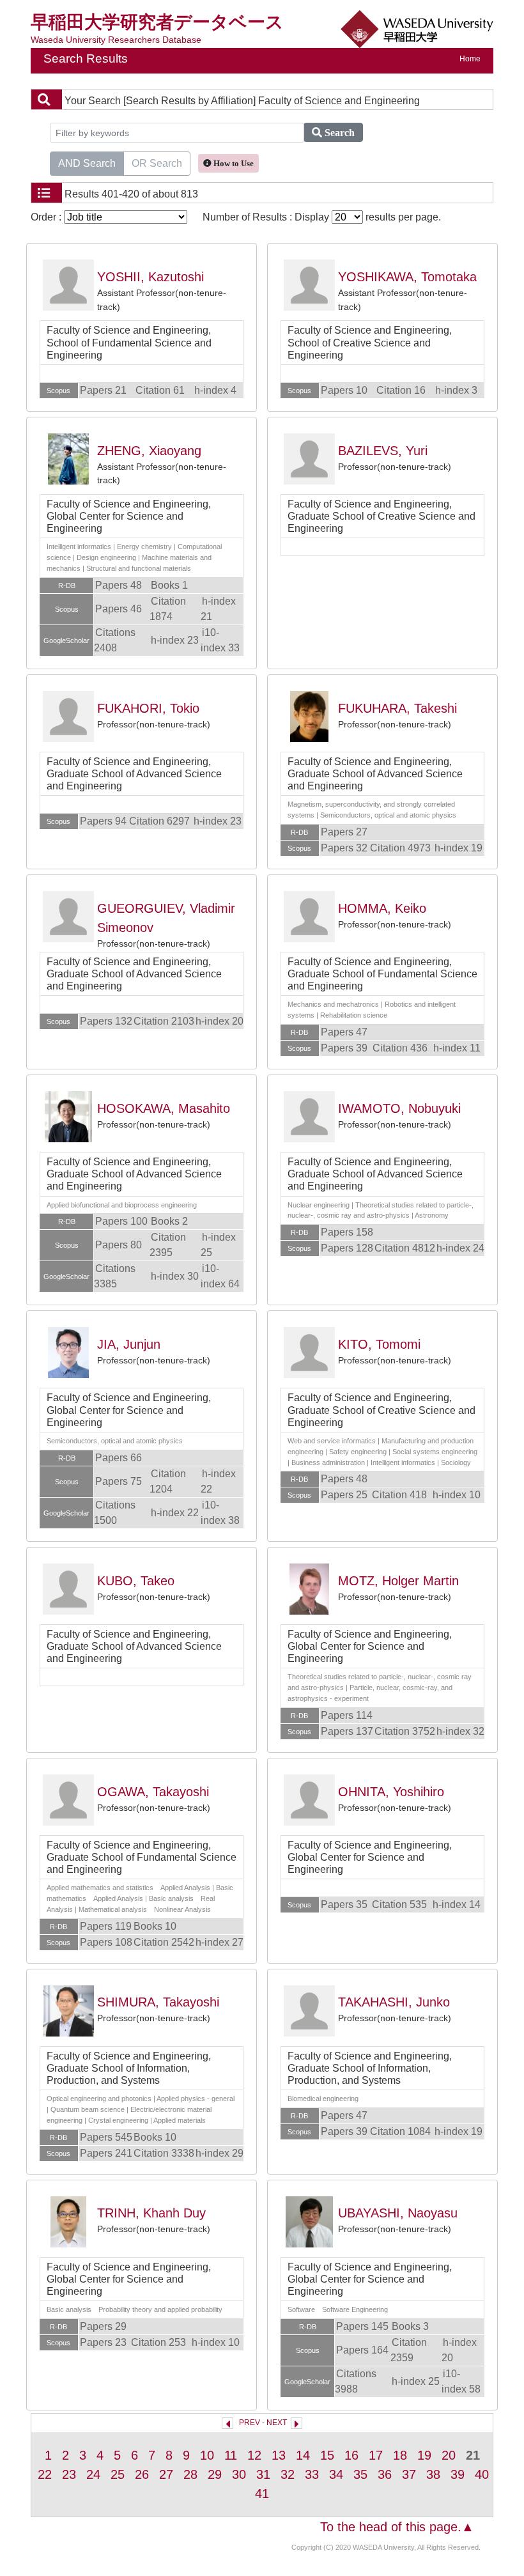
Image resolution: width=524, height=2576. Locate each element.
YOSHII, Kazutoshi (150, 277)
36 (385, 2474)
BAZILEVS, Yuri (383, 451)
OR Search (157, 163)
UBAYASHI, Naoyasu (398, 2213)
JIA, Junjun (129, 1344)
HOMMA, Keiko (382, 908)
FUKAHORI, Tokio (148, 708)
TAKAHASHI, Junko (394, 2002)
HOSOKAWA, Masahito (164, 1108)
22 (45, 2474)
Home (470, 59)
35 (360, 2474)
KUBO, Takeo (136, 1581)
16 (351, 2455)
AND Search (87, 163)
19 (424, 2455)
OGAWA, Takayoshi (153, 1792)
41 (262, 2494)
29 (215, 2474)
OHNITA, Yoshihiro (391, 1792)
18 (400, 2455)
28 (190, 2474)
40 (482, 2474)
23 (69, 2474)
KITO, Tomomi (379, 1344)
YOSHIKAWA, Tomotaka (407, 277)
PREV (250, 2423)
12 (254, 2455)
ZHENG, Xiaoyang (149, 451)
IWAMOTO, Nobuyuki (399, 1108)
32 (288, 2474)
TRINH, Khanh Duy (151, 2213)
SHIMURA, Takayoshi (158, 2002)
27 (166, 2474)
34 (336, 2474)
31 (263, 2474)
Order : (47, 217)
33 (312, 2474)
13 (279, 2455)
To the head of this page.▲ (397, 2527)
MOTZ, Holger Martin (398, 1581)
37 (409, 2474)
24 (93, 2474)
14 (303, 2455)
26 (142, 2474)
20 (449, 2455)
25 (118, 2474)
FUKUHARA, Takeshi (397, 708)
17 (376, 2455)
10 (207, 2455)
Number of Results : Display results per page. (322, 217)
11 (231, 2455)
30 (239, 2474)
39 (458, 2474)
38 (433, 2474)
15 (327, 2455)
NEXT (277, 2423)
